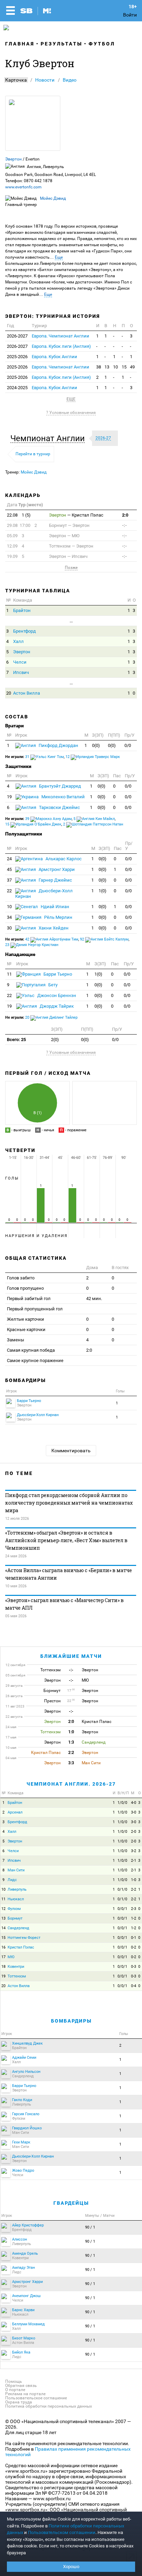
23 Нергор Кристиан (32, 945)
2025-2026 (17, 357)
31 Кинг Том (44, 757)
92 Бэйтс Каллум (104, 939)
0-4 (134, 1986)
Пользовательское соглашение (36, 2398)
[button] (49, 438)
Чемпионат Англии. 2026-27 (71, 1784)
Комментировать (71, 1451)
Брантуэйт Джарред (59, 786)
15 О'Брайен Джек (33, 824)
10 (115, 367)
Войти (130, 15)
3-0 (134, 1812)
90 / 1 (90, 2227)
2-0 (134, 1832)
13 (107, 367)
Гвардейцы (71, 2203)
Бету (52, 985)
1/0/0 (122, 1803)
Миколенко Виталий (63, 797)
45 (9, 869)
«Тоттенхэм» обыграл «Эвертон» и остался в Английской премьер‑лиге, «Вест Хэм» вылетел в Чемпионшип (66, 1540)
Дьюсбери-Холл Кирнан (44, 894)
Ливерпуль (17, 1889)
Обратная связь (21, 2386)
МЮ (11, 1957)
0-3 (134, 1967)
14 (3, 1928)
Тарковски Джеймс (59, 807)
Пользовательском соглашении (62, 2532)
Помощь (14, 2381)
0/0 (128, 745)
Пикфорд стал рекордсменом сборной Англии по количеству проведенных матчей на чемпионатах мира (69, 1503)
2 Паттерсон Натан (93, 824)
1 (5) (19, 515)
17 (3, 1957)
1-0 (134, 1880)
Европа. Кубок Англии (54, 357)
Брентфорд (24, 631)
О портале (15, 2390)
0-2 (134, 1947)
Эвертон (13, 159)
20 (9, 693)
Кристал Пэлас (21, 1947)
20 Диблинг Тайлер (51, 1017)
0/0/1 (122, 1909)
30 (9, 928)
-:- (124, 525)
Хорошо (71, 2567)
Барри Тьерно (57, 974)
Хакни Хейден (53, 928)
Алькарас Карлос (63, 859)
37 (9, 880)
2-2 (134, 1889)
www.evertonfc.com (23, 187)
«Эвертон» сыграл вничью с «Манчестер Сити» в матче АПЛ (64, 1604)
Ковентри (16, 1967)
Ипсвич (21, 672)
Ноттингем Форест (24, 1938)
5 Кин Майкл (94, 819)
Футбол (102, 44)
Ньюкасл (16, 1899)
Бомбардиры (71, 2021)
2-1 (134, 1861)
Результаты (62, 44)
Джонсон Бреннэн (56, 995)
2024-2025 (17, 388)
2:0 (125, 515)
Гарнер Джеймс (55, 880)
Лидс (12, 1880)
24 (9, 859)
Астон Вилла (27, 693)
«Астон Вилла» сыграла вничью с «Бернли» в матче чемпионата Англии (69, 1574)
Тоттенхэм (17, 1976)
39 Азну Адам (48, 819)
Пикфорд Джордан (58, 745)
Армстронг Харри (56, 869)
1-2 (134, 1918)
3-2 (134, 1851)
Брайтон (22, 610)
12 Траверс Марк (93, 757)
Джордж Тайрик (56, 1006)
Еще (59, 257)
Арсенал (15, 1812)
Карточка (16, 80)
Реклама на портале (25, 2394)
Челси (20, 662)
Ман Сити (16, 1870)
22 (9, 891)
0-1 (134, 1938)
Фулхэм (14, 1909)
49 (132, 367)
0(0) (96, 745)
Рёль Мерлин (58, 917)
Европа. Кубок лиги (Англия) (61, 346)
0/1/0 (122, 1889)
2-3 (134, 1909)
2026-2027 (17, 336)
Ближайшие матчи (71, 1656)
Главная (20, 44)
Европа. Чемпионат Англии (60, 336)
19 (9, 797)
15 (124, 367)
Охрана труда (19, 2402)
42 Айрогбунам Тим (52, 939)
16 (3, 1947)
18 (3, 1967)
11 (9, 974)
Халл (18, 641)
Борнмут (15, 1918)
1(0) (103, 891)
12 (3, 1909)
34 (9, 917)
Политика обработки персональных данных (49, 2406)
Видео (70, 80)
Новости (45, 80)
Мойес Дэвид (53, 198)
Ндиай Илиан (54, 907)
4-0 (134, 1803)
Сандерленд (18, 1928)
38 (99, 367)
